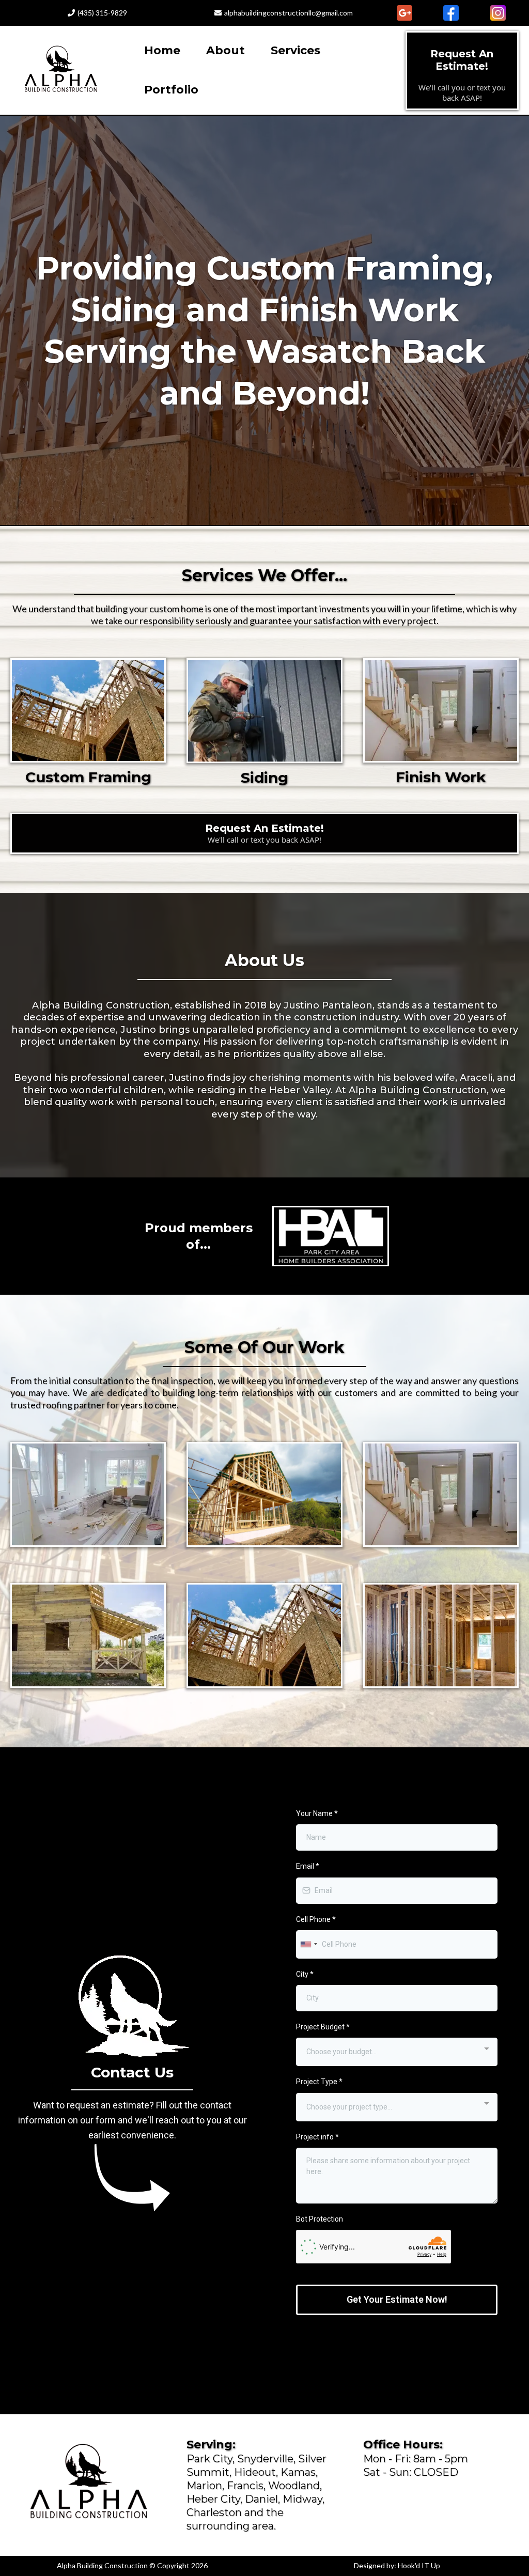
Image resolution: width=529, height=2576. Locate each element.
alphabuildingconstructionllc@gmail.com (289, 13)
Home (162, 50)
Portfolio (171, 90)
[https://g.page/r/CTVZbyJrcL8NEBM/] (404, 13)
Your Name (317, 1813)
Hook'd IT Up (419, 2565)
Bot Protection (320, 2219)
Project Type (319, 2082)
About (225, 50)
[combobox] (308, 1944)
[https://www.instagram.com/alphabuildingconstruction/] (498, 13)
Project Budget (323, 2027)
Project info (317, 2137)
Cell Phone (316, 1919)
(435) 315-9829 (102, 13)
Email (308, 1866)
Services (295, 50)
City (305, 1974)
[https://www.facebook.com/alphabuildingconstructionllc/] (451, 13)
